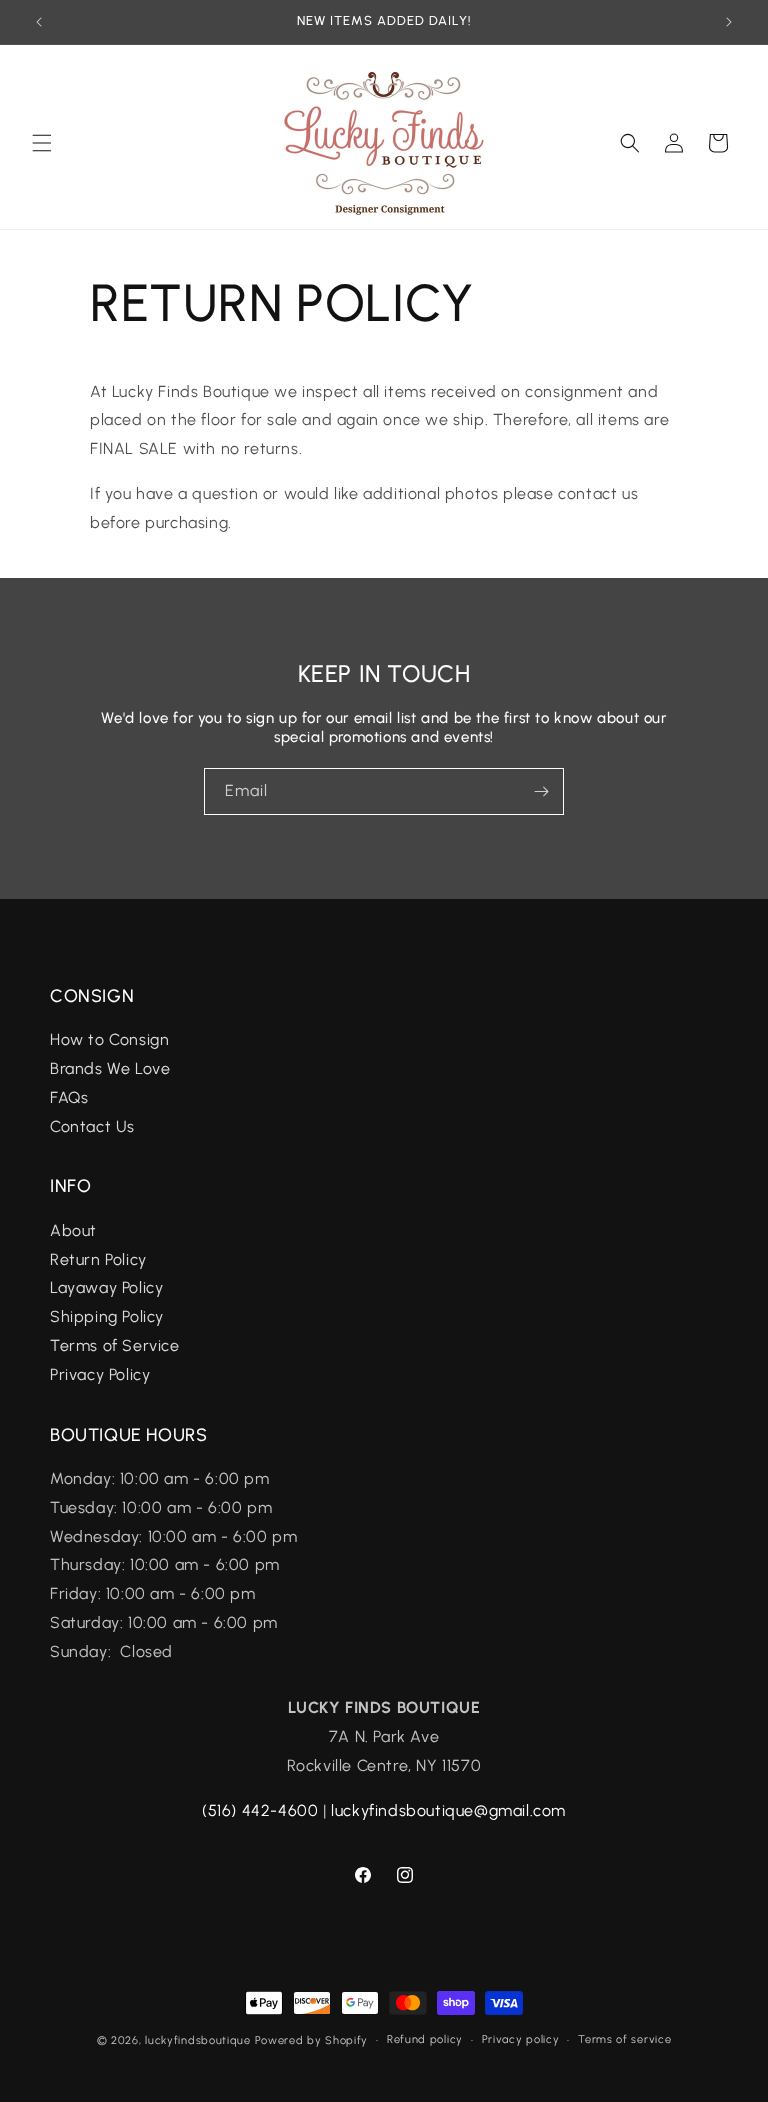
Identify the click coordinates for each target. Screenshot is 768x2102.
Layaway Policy (106, 1287)
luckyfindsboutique (198, 2040)
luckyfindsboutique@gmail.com (448, 1810)
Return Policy (98, 1259)
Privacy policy (521, 2039)
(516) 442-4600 (260, 1810)
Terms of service (624, 2039)
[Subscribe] (541, 791)
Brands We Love (110, 1068)
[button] (42, 143)
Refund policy (425, 2039)
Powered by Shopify (312, 2040)
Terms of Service (115, 1345)
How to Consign (109, 1039)
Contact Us (92, 1126)
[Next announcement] (729, 22)
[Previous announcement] (39, 22)
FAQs (71, 1097)
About (73, 1230)
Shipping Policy (107, 1316)
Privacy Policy (100, 1374)
